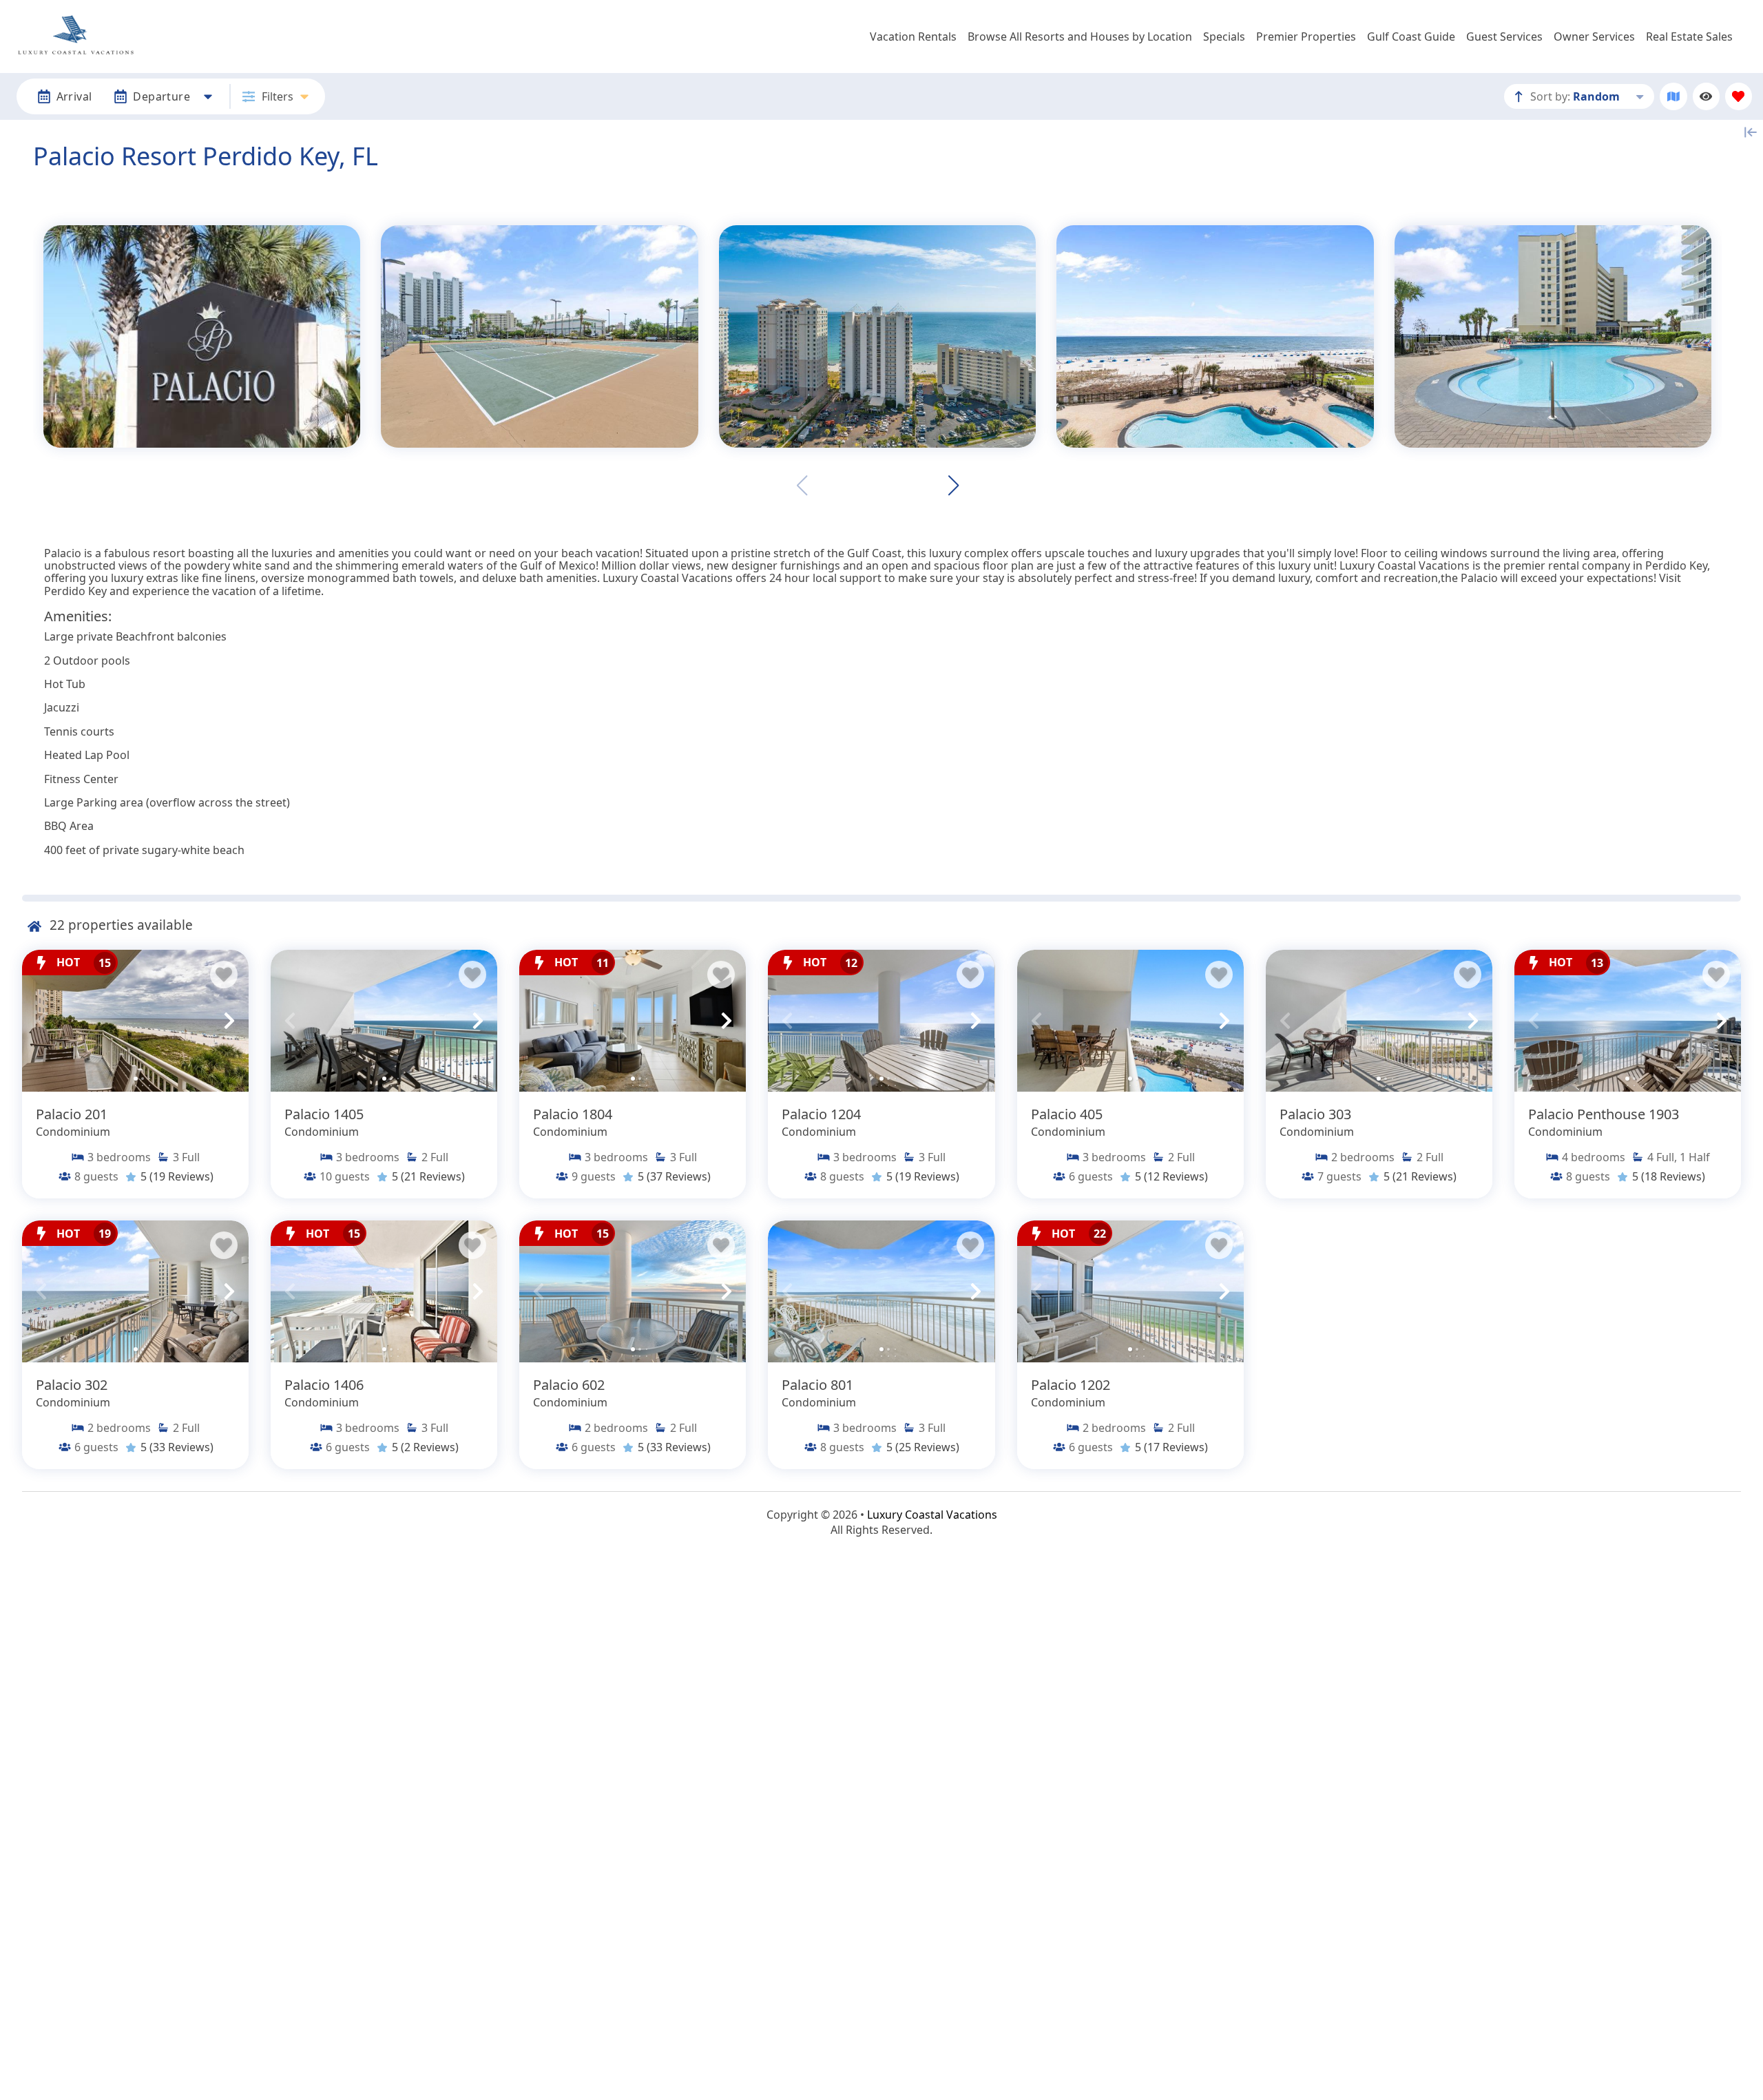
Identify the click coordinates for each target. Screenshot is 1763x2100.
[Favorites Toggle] (1739, 96)
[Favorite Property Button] (224, 975)
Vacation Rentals (913, 37)
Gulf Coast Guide (1411, 37)
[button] (953, 486)
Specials (1224, 37)
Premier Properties (1306, 37)
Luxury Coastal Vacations (932, 1515)
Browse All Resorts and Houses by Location (1080, 37)
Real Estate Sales (1689, 37)
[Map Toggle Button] (1673, 96)
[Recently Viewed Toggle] (1706, 96)
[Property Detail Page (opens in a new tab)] (135, 1021)
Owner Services (1594, 37)
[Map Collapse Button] (1751, 132)
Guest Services (1504, 37)
